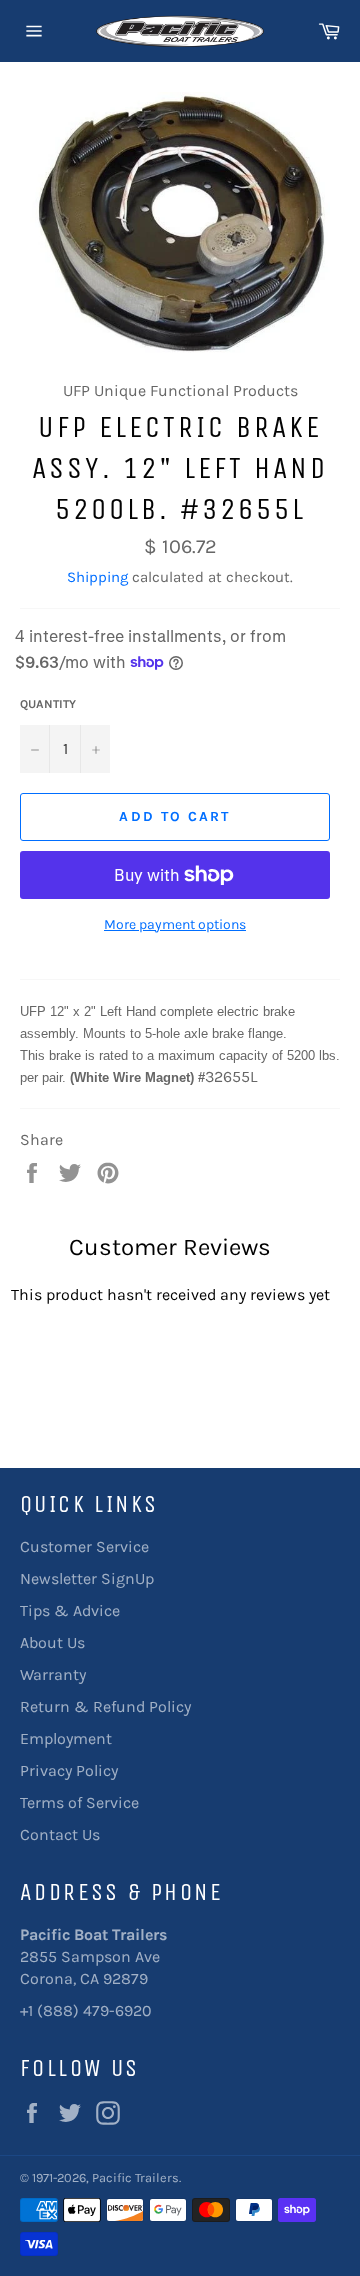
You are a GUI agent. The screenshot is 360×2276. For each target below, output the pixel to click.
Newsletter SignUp (87, 1578)
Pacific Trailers (135, 2177)
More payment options (175, 924)
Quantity (48, 704)
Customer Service (84, 1546)
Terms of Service (79, 1802)
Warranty (53, 1674)
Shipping (97, 577)
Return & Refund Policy (105, 1706)
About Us (52, 1642)
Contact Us (60, 1834)
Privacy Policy (69, 1770)
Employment (66, 1738)
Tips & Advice (70, 1610)
